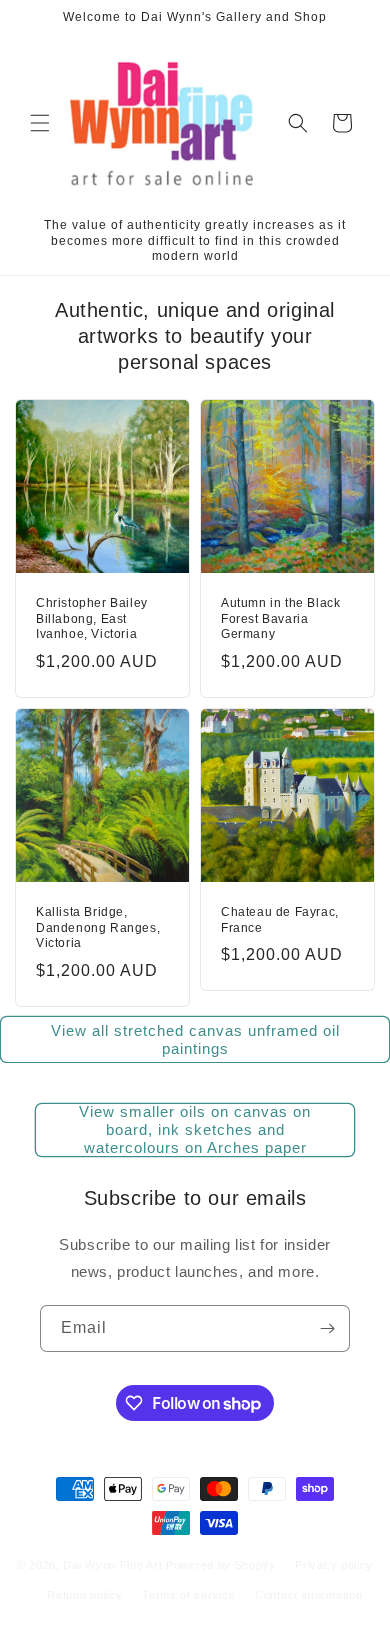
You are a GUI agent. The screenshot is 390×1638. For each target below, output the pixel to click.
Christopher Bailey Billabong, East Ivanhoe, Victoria (92, 618)
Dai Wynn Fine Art (112, 1564)
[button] (40, 123)
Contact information (308, 1595)
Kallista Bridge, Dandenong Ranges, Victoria (98, 927)
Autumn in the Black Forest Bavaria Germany (280, 618)
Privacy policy (334, 1565)
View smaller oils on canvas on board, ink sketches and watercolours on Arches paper (195, 1129)
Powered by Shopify (221, 1564)
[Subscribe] (327, 1328)
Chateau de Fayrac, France (280, 920)
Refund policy (84, 1595)
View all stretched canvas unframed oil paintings (195, 1039)
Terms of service (188, 1595)
